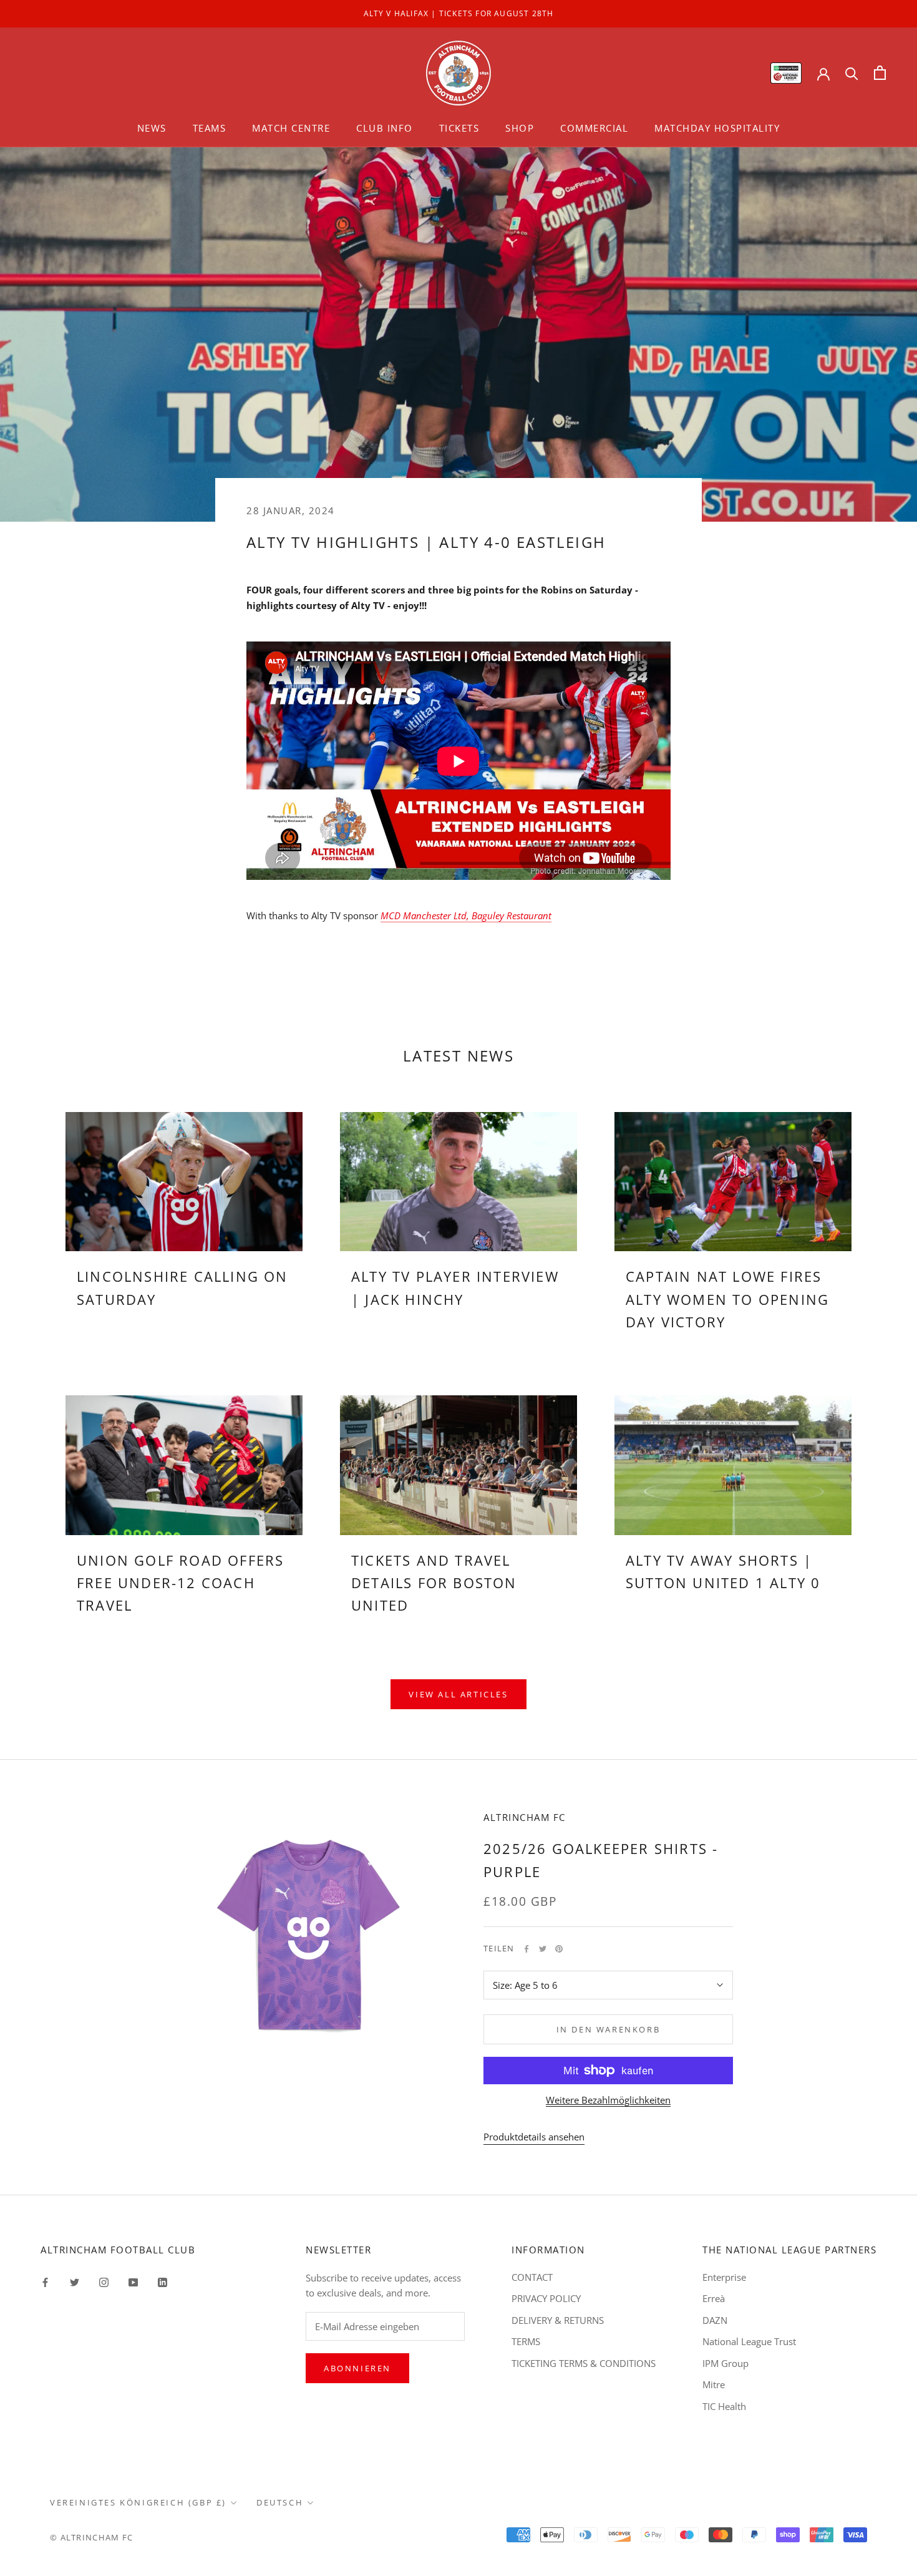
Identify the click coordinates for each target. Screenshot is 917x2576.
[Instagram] (104, 2282)
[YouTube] (133, 2282)
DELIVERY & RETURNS (558, 2320)
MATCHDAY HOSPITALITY (717, 128)
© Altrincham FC (92, 2537)
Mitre (714, 2384)
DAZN (715, 2320)
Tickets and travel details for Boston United (434, 1583)
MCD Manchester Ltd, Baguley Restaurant (466, 915)
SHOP (520, 128)
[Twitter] (543, 1949)
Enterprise (724, 2277)
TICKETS (459, 128)
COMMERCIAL (594, 128)
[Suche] (852, 73)
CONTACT (532, 2277)
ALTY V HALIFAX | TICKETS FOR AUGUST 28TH (459, 13)
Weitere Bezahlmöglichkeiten (608, 2100)
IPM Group (725, 2363)
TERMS (526, 2341)
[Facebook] (526, 1949)
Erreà (714, 2298)
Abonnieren (357, 2368)
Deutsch (280, 2502)
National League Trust (749, 2341)
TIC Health (724, 2406)
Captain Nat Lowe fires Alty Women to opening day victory (727, 1299)
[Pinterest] (559, 1949)
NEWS (152, 128)
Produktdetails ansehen (534, 2137)
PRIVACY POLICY (546, 2298)
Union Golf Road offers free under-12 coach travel (180, 1583)
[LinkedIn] (163, 2282)
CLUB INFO (385, 128)
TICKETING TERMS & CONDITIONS (584, 2363)
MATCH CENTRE (291, 128)
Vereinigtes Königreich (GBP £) (138, 2502)
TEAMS (210, 128)
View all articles (458, 1694)
